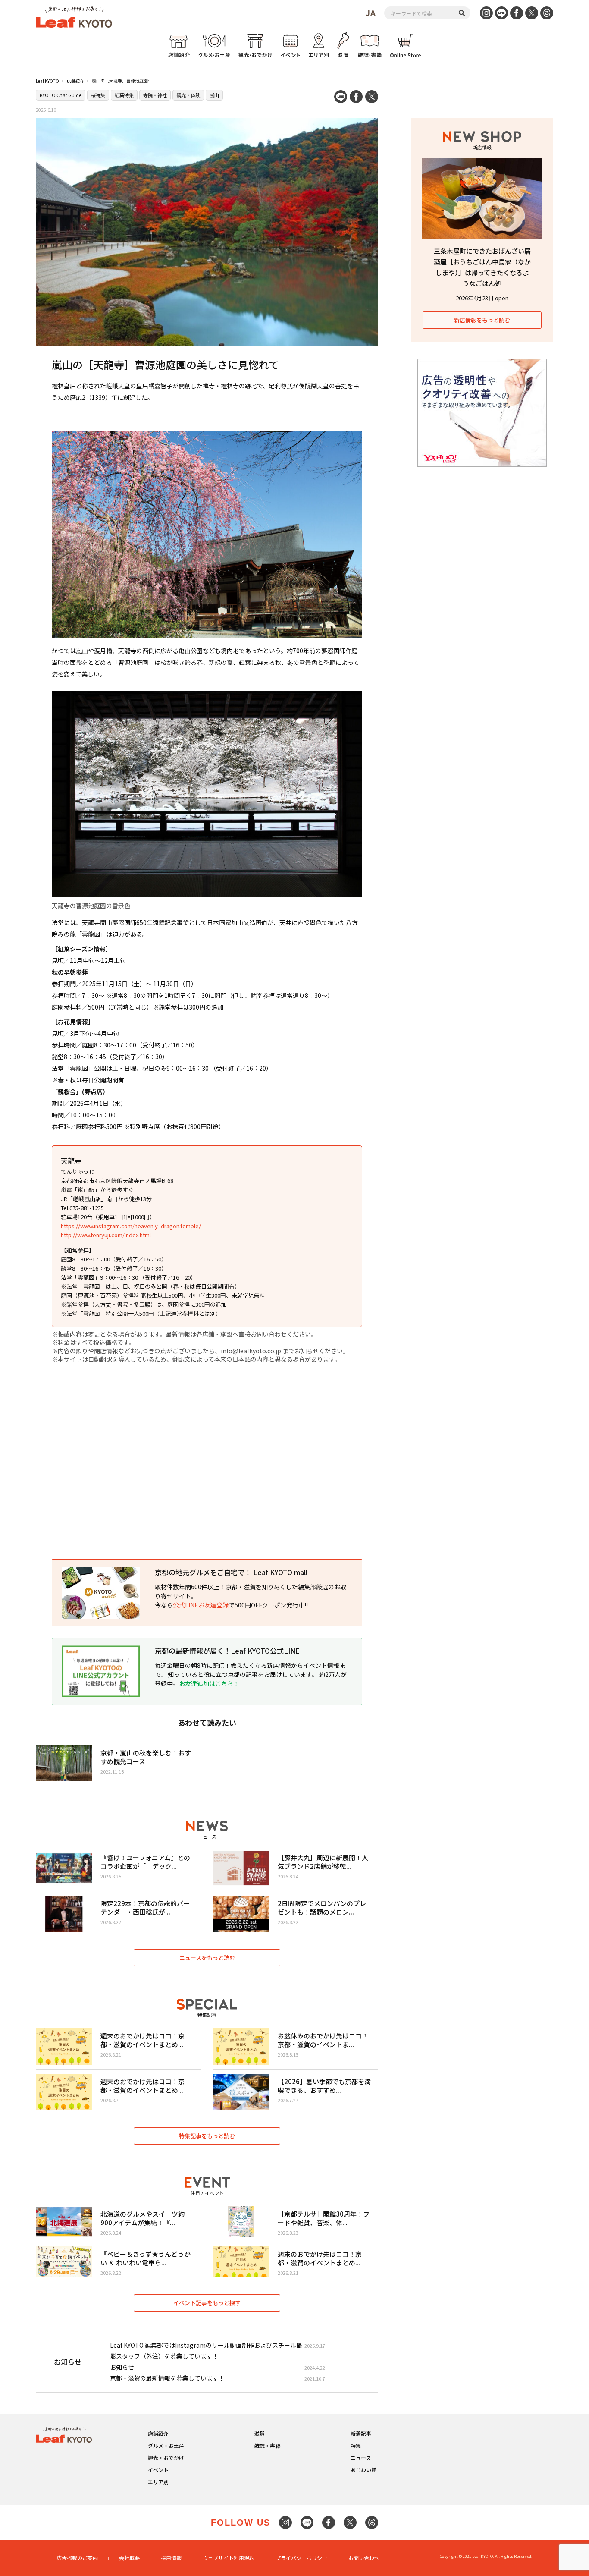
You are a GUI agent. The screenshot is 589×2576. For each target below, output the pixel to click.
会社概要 (129, 2558)
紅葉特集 (124, 95)
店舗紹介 (75, 81)
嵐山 (214, 95)
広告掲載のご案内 (77, 2558)
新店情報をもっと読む (482, 320)
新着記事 (361, 2433)
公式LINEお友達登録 (201, 1605)
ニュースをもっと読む (207, 1958)
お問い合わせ (364, 2558)
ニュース (361, 2458)
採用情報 (171, 2558)
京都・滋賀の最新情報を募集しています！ (167, 2378)
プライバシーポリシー (301, 2558)
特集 (356, 2445)
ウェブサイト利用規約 (229, 2558)
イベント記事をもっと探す (207, 2303)
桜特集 (98, 95)
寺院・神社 (155, 95)
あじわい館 (363, 2470)
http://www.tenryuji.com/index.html (106, 1235)
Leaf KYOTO (47, 81)
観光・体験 (188, 95)
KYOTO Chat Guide (61, 95)
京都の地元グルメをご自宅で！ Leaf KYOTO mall (231, 1572)
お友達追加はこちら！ (209, 1683)
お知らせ (122, 2367)
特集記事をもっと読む (207, 2136)
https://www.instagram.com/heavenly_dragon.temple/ (131, 1226)
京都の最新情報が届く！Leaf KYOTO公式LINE (227, 1651)
